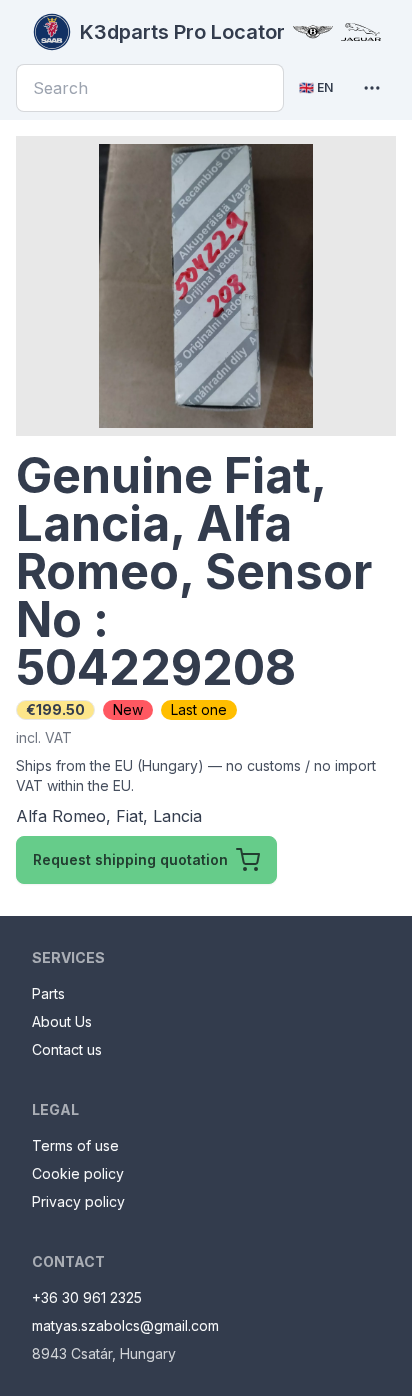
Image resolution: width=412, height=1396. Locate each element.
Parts (48, 993)
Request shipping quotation (130, 859)
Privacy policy (78, 1201)
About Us (62, 1021)
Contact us (67, 1049)
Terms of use (75, 1145)
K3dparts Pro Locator (182, 32)
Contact (68, 1261)
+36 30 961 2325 (87, 1297)
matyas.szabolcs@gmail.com (125, 1325)
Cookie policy (78, 1173)
